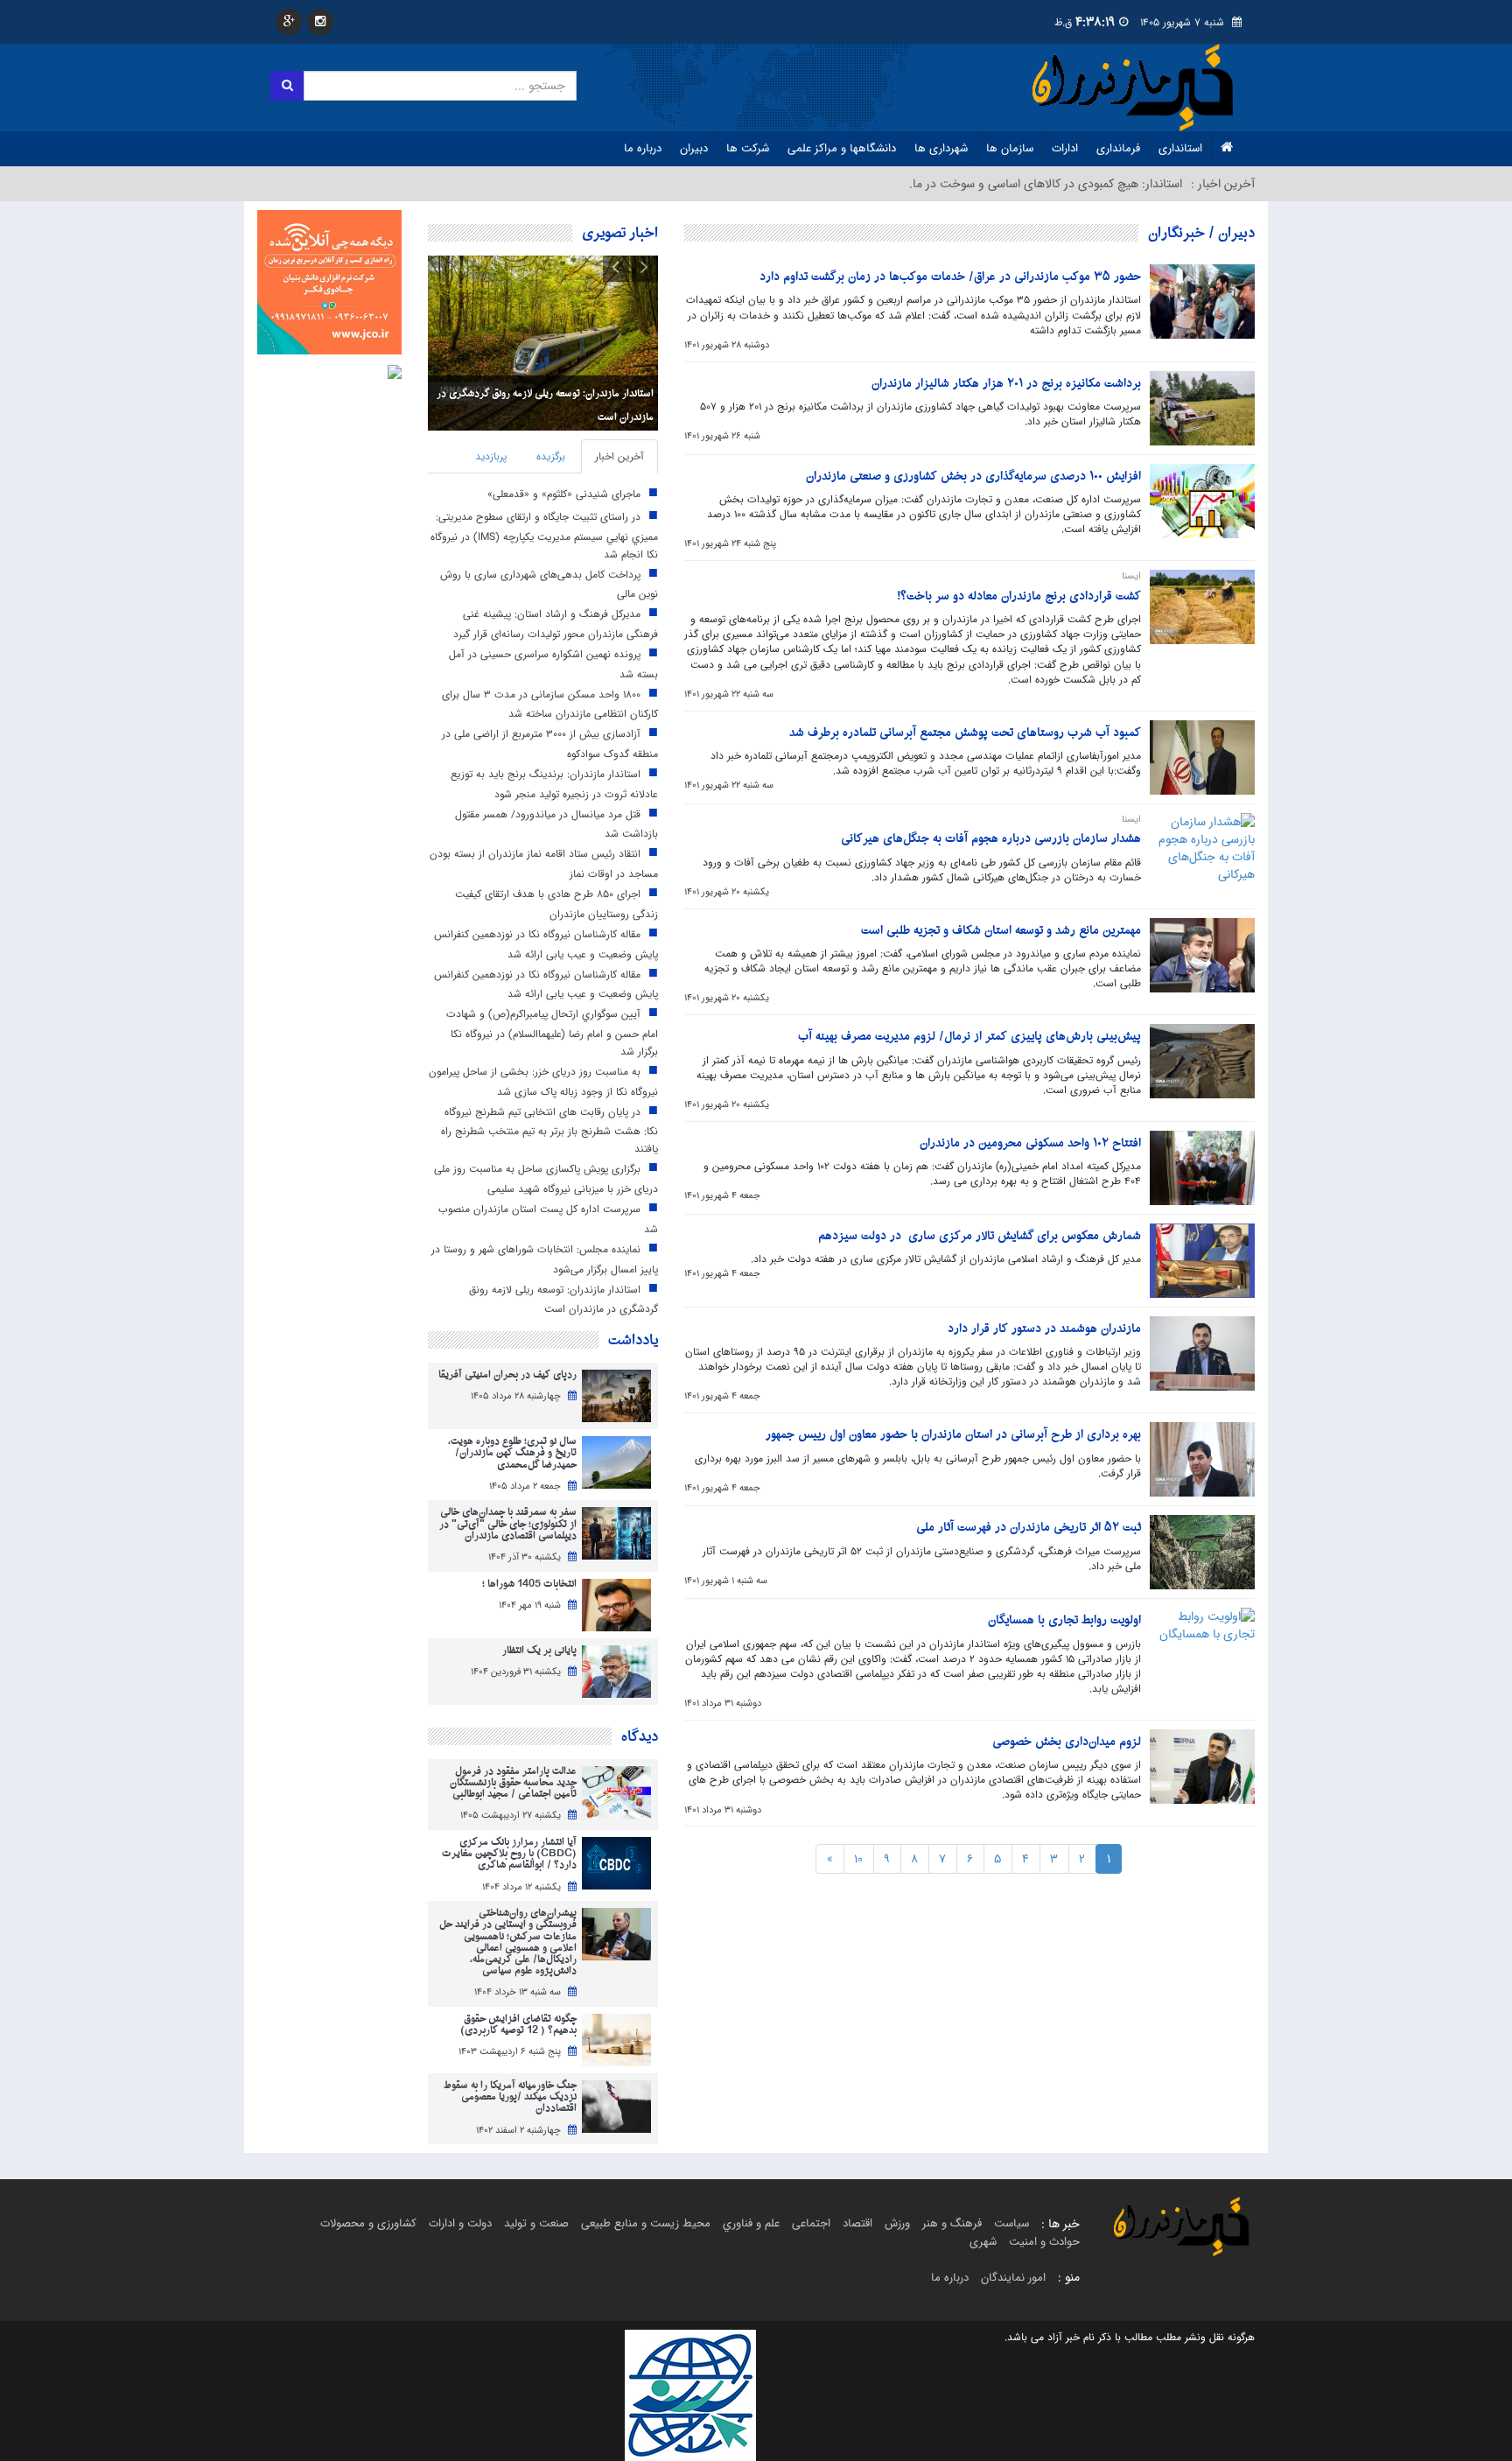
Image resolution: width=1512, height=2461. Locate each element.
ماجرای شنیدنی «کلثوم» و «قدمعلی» (564, 494)
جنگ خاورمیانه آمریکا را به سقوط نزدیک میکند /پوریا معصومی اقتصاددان (510, 2098)
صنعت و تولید (536, 2223)
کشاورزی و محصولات (368, 2223)
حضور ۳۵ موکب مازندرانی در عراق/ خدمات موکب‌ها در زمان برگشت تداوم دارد (950, 277)
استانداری (1180, 148)
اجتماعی (811, 2223)
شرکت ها (748, 148)
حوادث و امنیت (1044, 2242)
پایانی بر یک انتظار (539, 1651)
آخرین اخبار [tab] (619, 456)
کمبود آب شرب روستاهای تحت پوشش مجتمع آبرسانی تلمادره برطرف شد (965, 733)
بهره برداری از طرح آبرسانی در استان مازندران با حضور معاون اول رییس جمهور (953, 1435)
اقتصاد (857, 2223)
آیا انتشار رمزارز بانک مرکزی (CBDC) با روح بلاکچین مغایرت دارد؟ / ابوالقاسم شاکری (509, 1855)
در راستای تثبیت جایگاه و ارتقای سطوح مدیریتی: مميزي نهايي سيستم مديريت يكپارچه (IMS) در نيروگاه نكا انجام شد (544, 535)
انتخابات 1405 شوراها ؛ (529, 1585)
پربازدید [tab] (491, 456)
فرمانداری (1118, 148)
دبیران (694, 148)
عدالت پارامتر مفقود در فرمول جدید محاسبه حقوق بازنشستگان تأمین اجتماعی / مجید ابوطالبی (513, 1784)
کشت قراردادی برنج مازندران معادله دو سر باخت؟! (1019, 596)
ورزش (897, 2223)
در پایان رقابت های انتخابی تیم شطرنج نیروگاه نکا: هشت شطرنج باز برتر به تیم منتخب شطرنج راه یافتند (549, 1130)
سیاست (1011, 2223)
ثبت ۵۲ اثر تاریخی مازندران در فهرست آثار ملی (1029, 1528)
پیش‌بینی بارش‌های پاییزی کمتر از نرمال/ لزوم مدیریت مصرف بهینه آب (969, 1037)
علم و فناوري (751, 2223)
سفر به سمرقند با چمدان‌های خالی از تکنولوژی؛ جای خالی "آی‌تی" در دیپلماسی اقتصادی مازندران (508, 1525)
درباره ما (643, 148)
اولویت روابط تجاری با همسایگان (1064, 1620)
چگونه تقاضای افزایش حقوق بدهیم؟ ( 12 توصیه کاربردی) (518, 2025)
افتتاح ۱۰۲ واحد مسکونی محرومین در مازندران (1030, 1143)
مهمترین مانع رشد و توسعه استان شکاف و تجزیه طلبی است (1001, 931)
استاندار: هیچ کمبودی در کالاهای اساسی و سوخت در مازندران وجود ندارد (1004, 184)
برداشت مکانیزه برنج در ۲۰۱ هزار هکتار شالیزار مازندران (1006, 384)
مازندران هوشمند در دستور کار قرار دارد (1044, 1329)
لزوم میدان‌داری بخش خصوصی (1067, 1742)
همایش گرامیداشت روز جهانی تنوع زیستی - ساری (552, 417)
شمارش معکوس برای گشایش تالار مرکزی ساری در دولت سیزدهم (980, 1236)
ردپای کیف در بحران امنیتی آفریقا (507, 1375)
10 (858, 1859)
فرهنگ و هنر (952, 2223)
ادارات (1065, 148)
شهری (983, 2242)
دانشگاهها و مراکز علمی (842, 148)
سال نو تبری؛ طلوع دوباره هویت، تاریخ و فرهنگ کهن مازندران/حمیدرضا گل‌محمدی (512, 1454)
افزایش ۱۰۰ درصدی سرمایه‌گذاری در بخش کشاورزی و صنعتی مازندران (973, 477)
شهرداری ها (941, 148)
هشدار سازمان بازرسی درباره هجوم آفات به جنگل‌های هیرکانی (991, 839)
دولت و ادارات (460, 2223)
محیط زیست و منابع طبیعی (646, 2223)
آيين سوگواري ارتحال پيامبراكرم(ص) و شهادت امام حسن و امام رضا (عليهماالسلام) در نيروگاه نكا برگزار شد (552, 1033)
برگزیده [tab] (551, 456)
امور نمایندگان (1013, 2278)
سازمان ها (1010, 148)
